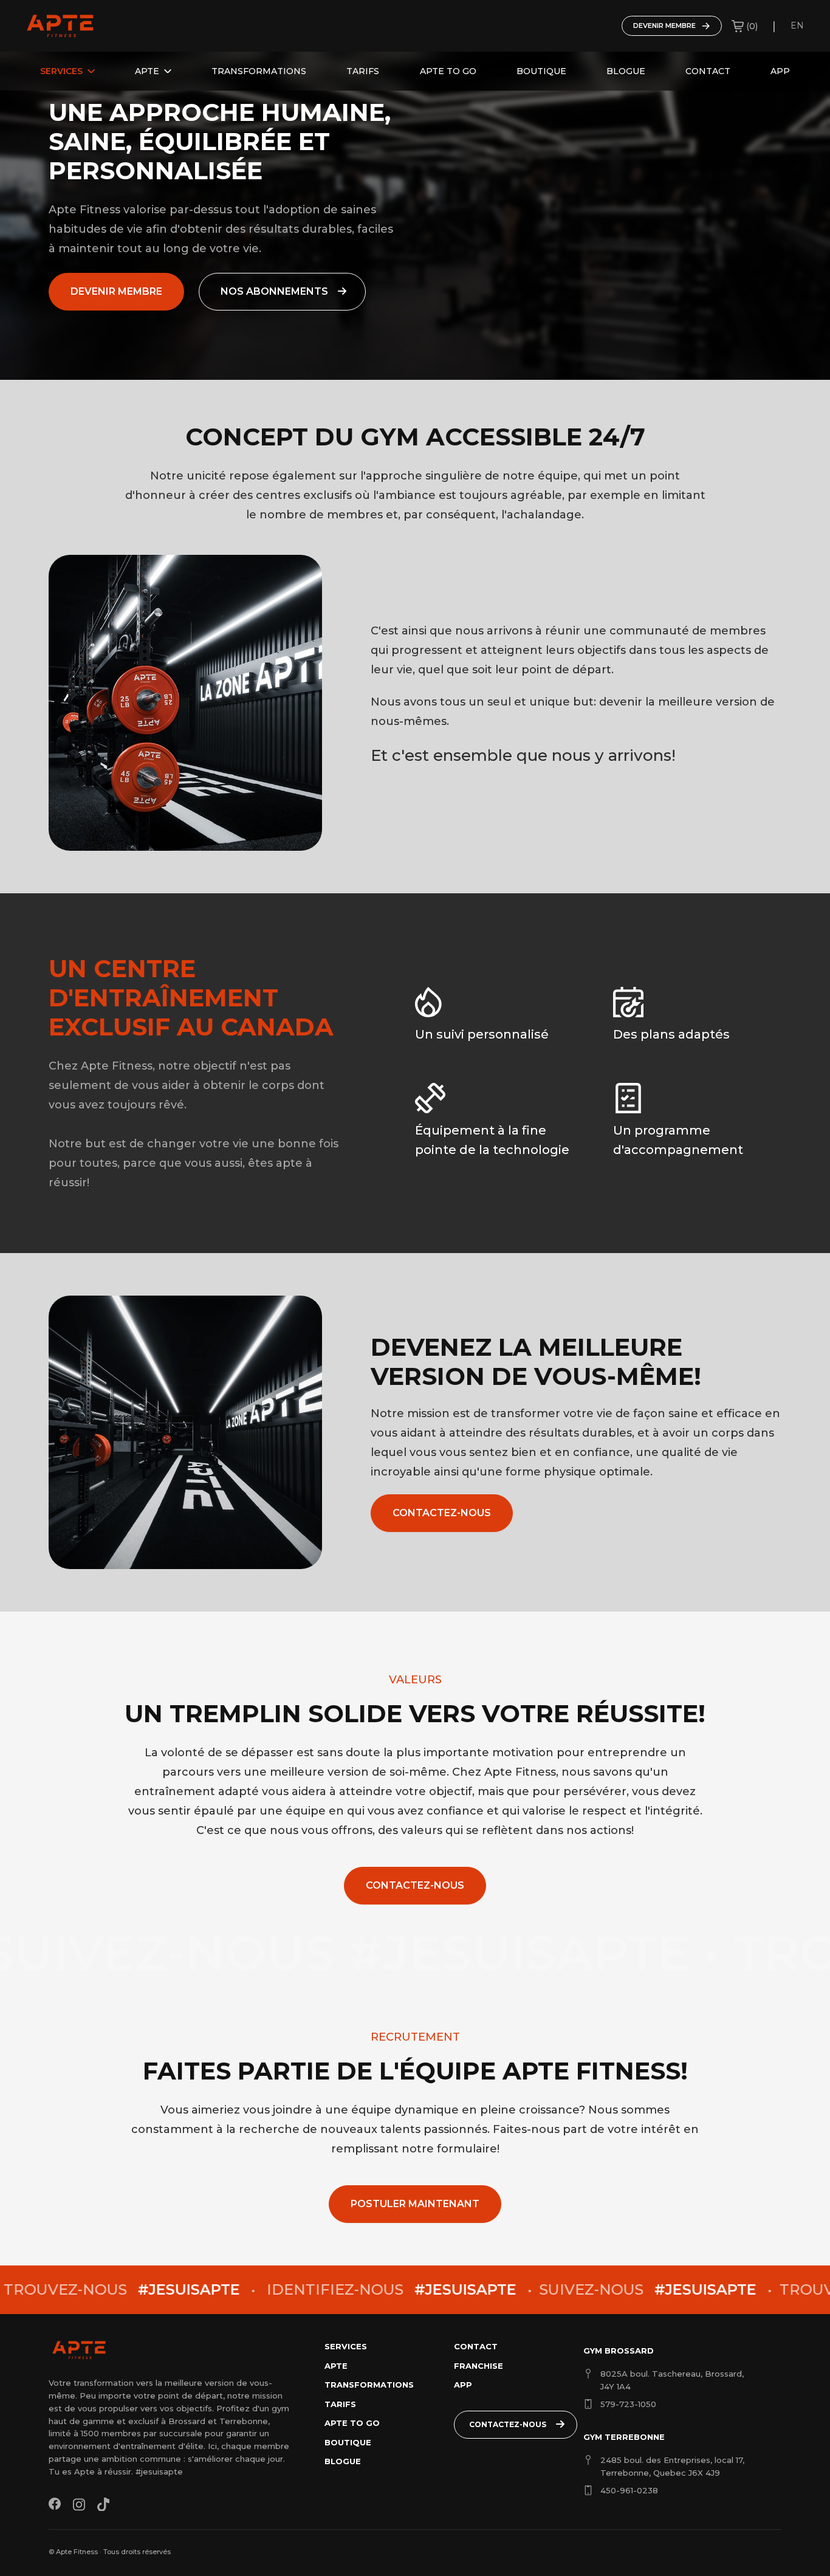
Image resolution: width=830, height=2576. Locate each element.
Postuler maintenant (415, 2204)
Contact (708, 71)
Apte (147, 71)
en (797, 26)
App (780, 71)
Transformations (259, 71)
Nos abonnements (274, 291)
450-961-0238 (629, 2490)
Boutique (541, 71)
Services (61, 71)
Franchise (478, 2366)
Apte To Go (448, 71)
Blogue (626, 71)
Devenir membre (664, 26)
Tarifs (363, 71)
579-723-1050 (628, 2404)
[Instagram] (79, 2504)
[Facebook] (55, 2504)
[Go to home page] (60, 26)
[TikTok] (103, 2504)
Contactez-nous (442, 1513)
